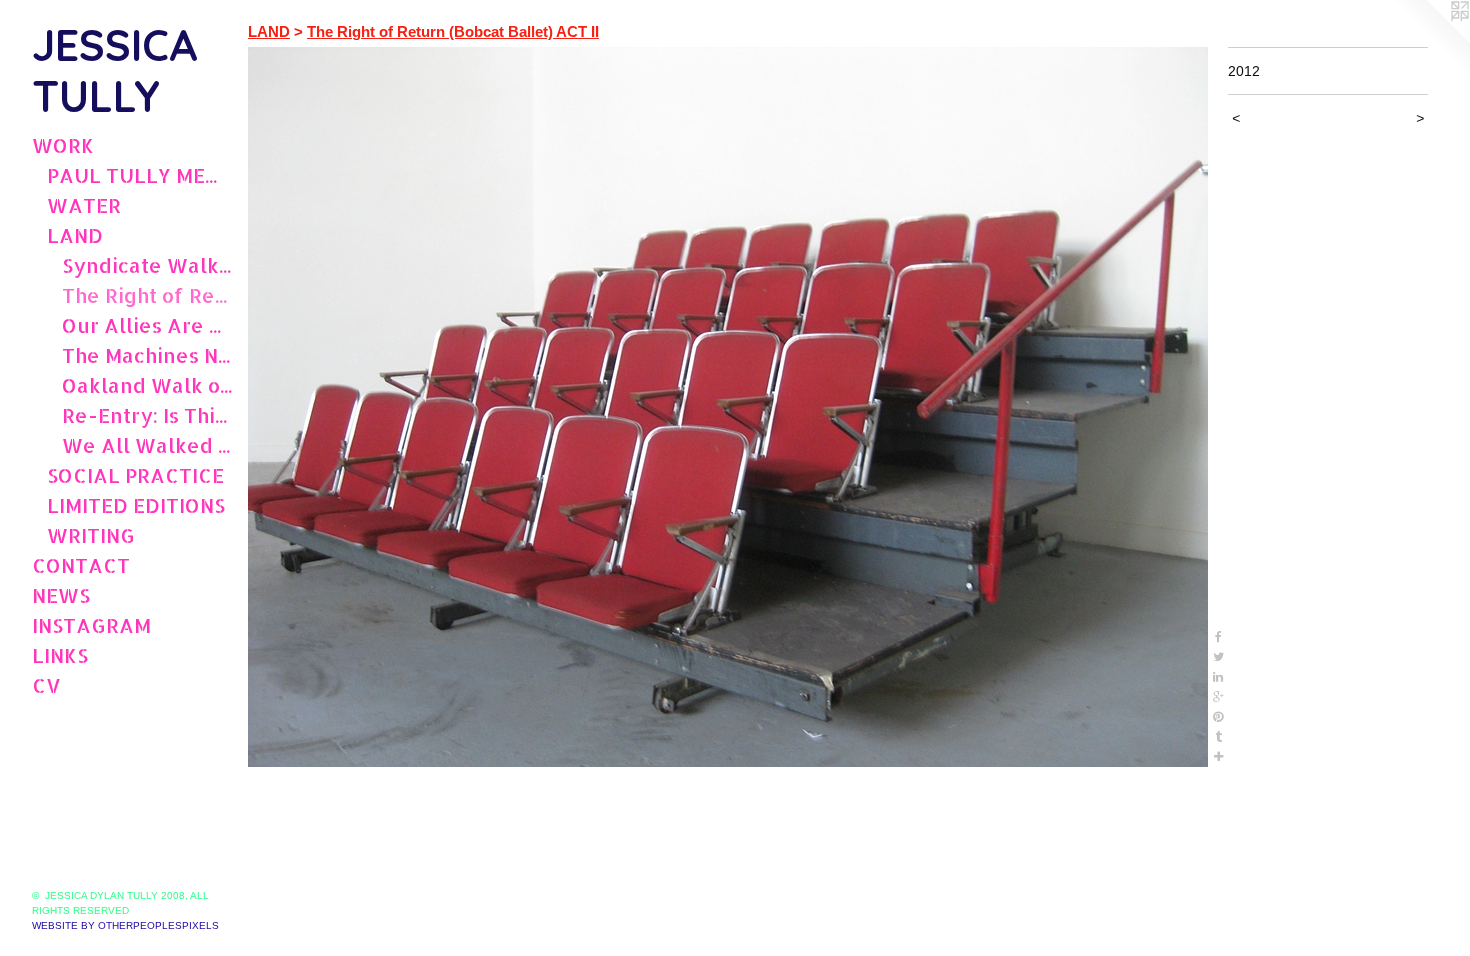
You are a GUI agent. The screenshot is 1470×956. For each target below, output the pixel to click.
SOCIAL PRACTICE (135, 475)
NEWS (61, 595)
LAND (75, 235)
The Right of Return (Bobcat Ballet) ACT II (147, 295)
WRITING (91, 535)
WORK (63, 145)
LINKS (60, 655)
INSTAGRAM (91, 625)
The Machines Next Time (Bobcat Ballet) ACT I (147, 355)
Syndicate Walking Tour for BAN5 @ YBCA (147, 265)
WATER (84, 205)
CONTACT (81, 565)
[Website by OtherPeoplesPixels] (1430, 40)
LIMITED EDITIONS (136, 505)
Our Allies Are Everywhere (147, 325)
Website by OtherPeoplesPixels (125, 925)
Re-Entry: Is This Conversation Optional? (147, 415)
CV (46, 685)
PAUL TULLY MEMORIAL (139, 175)
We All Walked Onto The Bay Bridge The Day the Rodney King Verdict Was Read (147, 445)
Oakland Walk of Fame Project (147, 385)
